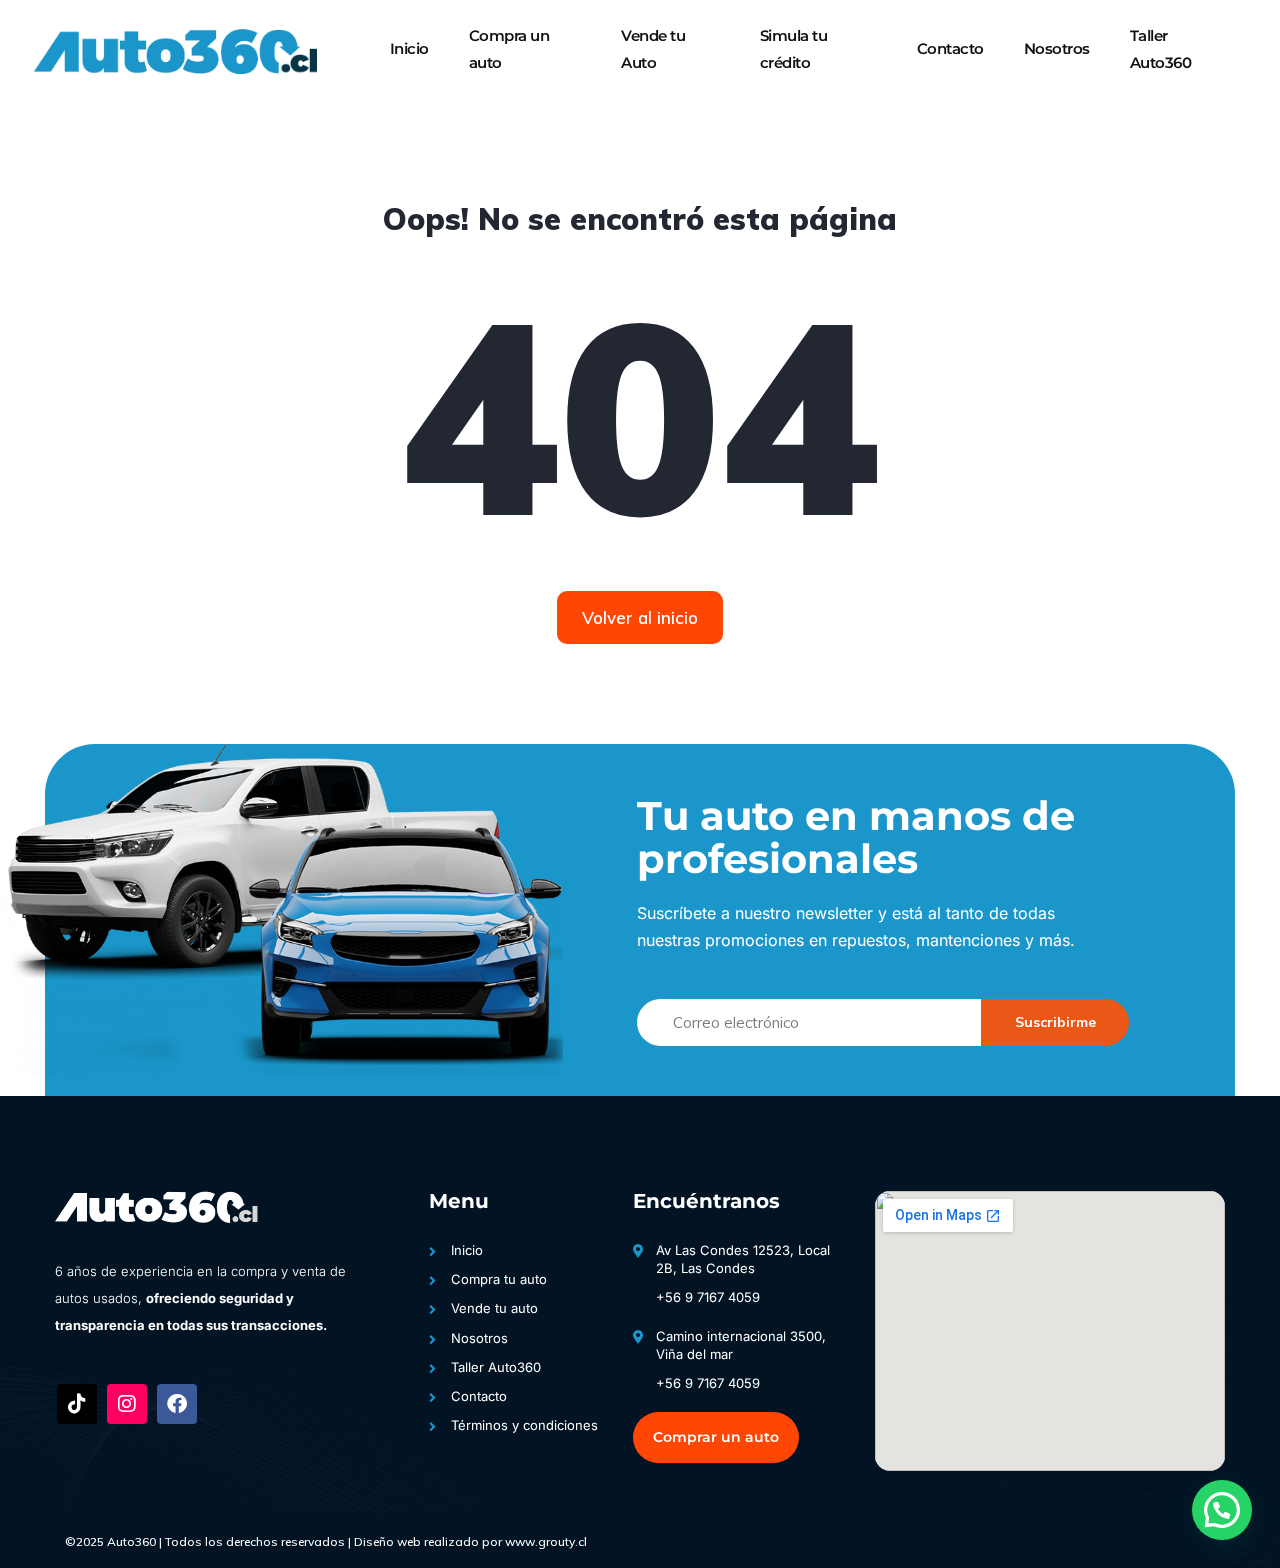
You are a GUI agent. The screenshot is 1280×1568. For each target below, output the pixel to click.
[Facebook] (177, 1404)
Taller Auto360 (1161, 48)
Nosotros (1057, 48)
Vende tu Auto (653, 48)
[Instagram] (127, 1404)
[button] (1222, 1510)
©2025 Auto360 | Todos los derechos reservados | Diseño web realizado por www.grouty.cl (326, 1541)
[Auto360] (173, 50)
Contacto (950, 48)
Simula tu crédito (794, 48)
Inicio (409, 48)
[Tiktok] (77, 1404)
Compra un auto (509, 48)
